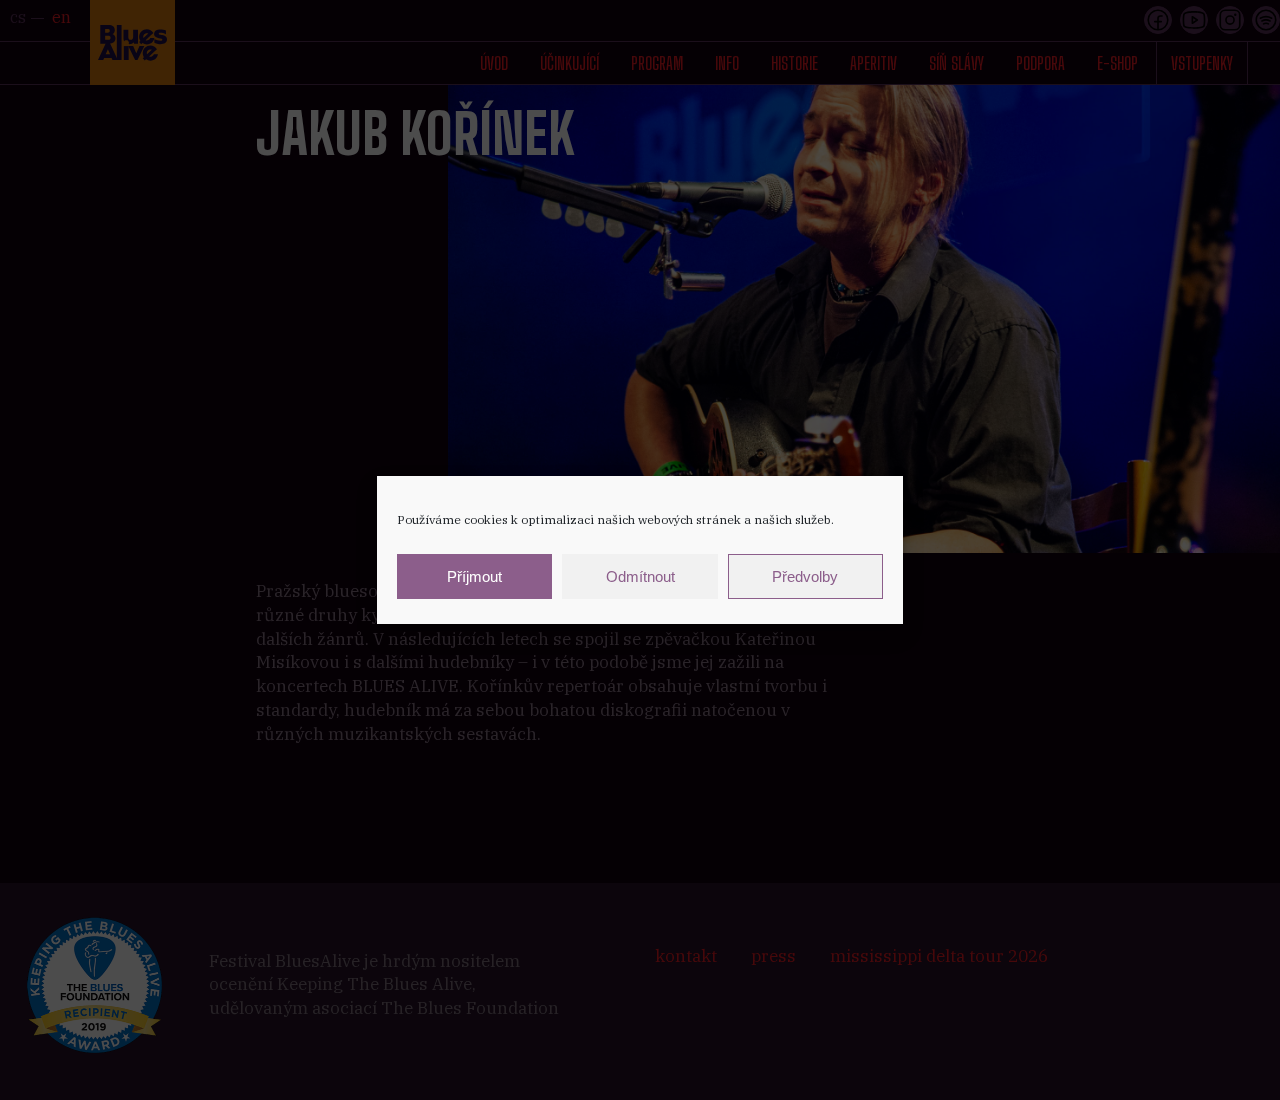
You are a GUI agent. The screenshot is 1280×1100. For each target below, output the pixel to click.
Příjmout (474, 576)
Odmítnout (640, 576)
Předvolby (805, 576)
